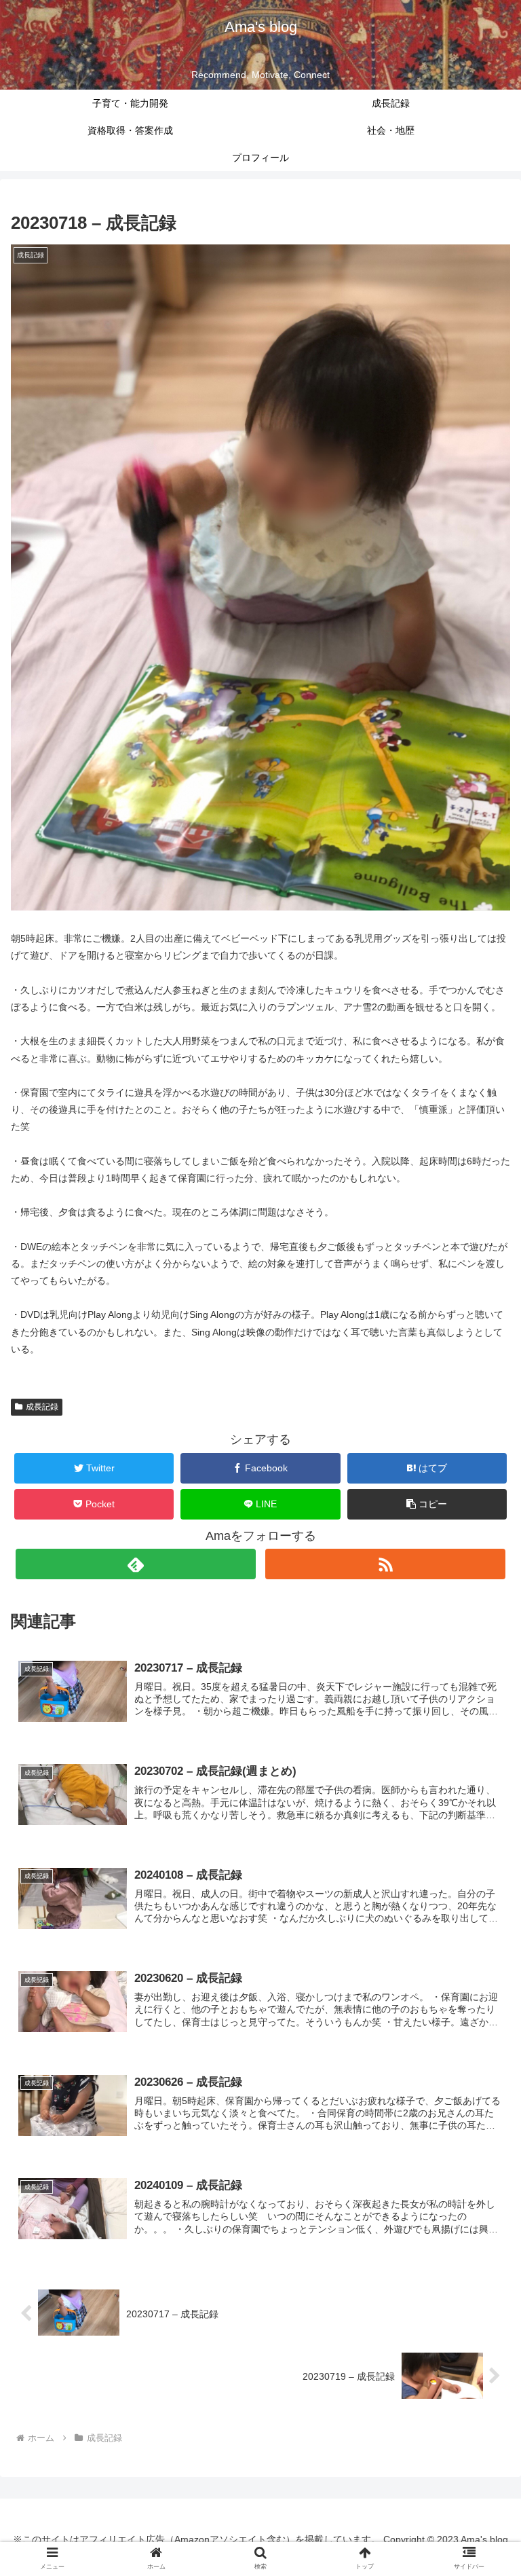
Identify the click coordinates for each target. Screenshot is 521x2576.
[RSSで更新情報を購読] (385, 1564)
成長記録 (42, 1407)
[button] (427, 1504)
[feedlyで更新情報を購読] (135, 1564)
